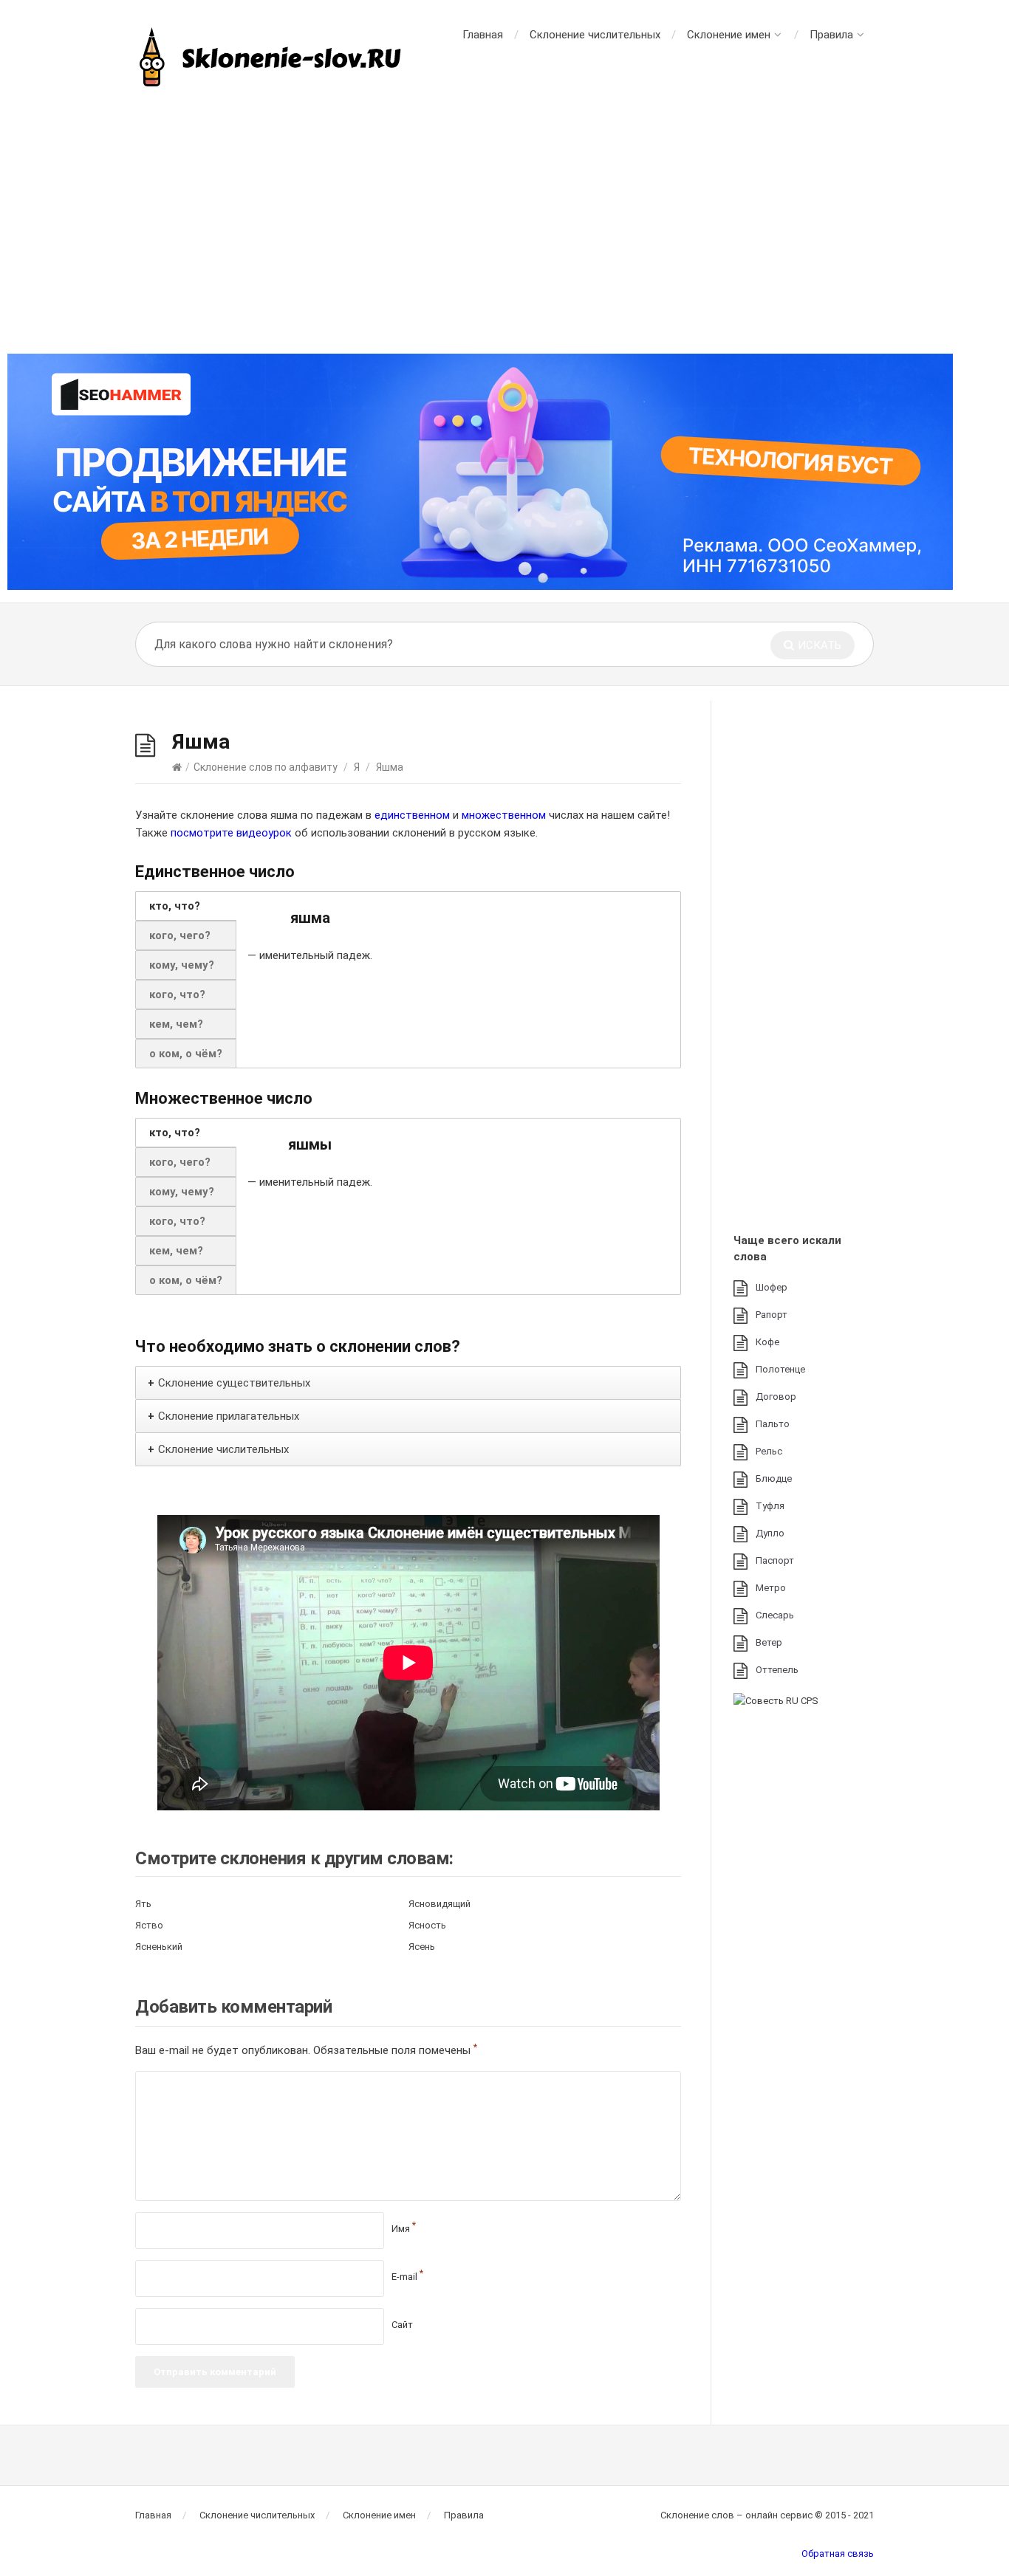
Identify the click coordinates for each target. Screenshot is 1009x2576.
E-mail (407, 2277)
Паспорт (775, 1560)
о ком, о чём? (186, 1054)
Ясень (422, 1947)
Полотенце (780, 1369)
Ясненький (159, 1947)
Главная (483, 35)
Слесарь (775, 1615)
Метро (771, 1588)
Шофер (772, 1287)
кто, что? (175, 906)
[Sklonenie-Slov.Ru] (272, 59)
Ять (143, 1904)
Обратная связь (838, 2553)
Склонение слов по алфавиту (266, 767)
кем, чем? (176, 1024)
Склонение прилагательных (229, 1416)
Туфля (770, 1506)
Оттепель (777, 1670)
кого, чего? (180, 935)
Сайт (402, 2325)
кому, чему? (182, 965)
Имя (404, 2229)
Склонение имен (729, 35)
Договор (776, 1397)
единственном (412, 815)
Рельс (769, 1451)
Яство (149, 1925)
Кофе (767, 1342)
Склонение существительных (234, 1383)
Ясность (427, 1925)
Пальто (773, 1424)
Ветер (769, 1642)
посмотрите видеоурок (231, 833)
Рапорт (772, 1315)
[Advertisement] (504, 221)
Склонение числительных (595, 35)
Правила (831, 35)
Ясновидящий (439, 1904)
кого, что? (177, 995)
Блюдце (774, 1478)
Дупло (770, 1533)
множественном (504, 815)
